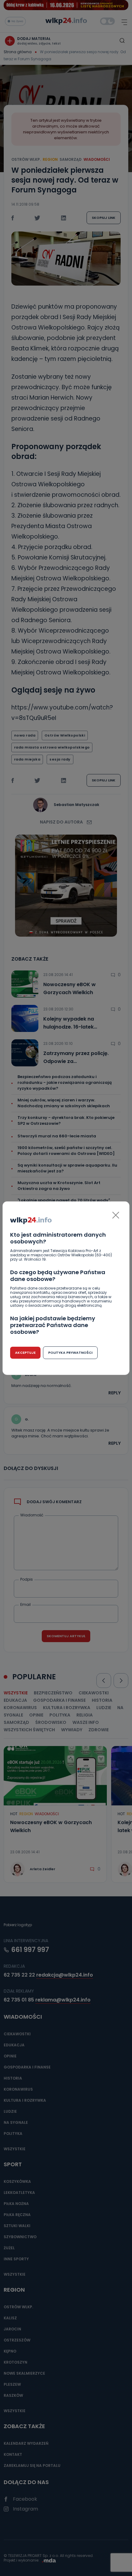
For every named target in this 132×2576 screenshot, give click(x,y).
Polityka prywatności (70, 1353)
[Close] (116, 1215)
